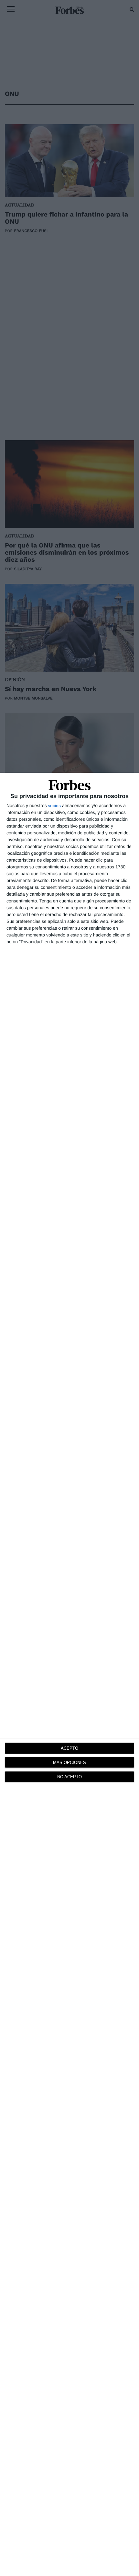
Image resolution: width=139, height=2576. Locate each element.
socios (54, 806)
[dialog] (69, 1674)
